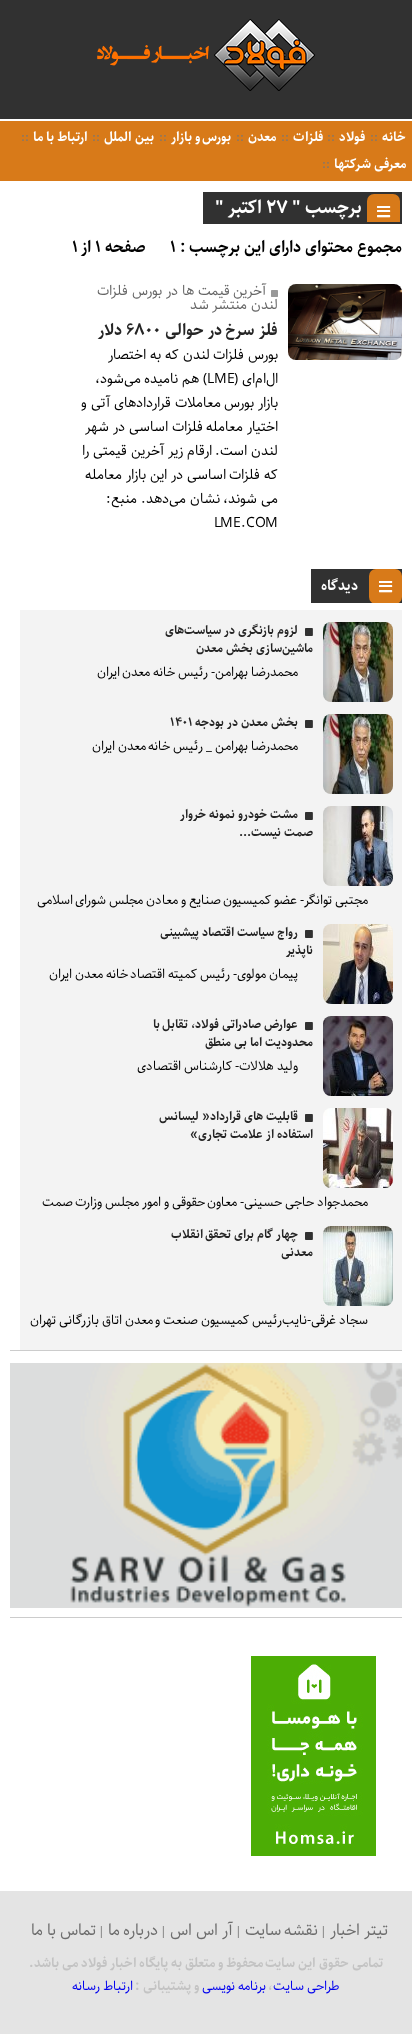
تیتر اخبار (359, 1930)
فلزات (306, 137)
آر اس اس (201, 1930)
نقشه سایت (282, 1930)
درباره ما (133, 1930)
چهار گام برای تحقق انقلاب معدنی (242, 1243)
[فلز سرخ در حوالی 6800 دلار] (345, 355)
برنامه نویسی (234, 1986)
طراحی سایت (306, 1986)
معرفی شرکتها (368, 164)
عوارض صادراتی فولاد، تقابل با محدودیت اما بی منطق (233, 1033)
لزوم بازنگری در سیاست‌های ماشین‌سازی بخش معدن (238, 639)
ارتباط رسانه (102, 1986)
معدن (260, 137)
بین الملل (127, 137)
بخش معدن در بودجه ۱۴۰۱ (234, 722)
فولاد (350, 137)
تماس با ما (63, 1930)
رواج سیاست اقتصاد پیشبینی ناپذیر (236, 941)
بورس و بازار (199, 137)
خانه (392, 137)
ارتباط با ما (58, 137)
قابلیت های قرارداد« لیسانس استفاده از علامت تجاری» (235, 1125)
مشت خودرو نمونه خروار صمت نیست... (246, 823)
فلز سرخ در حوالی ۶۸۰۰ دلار (188, 330)
